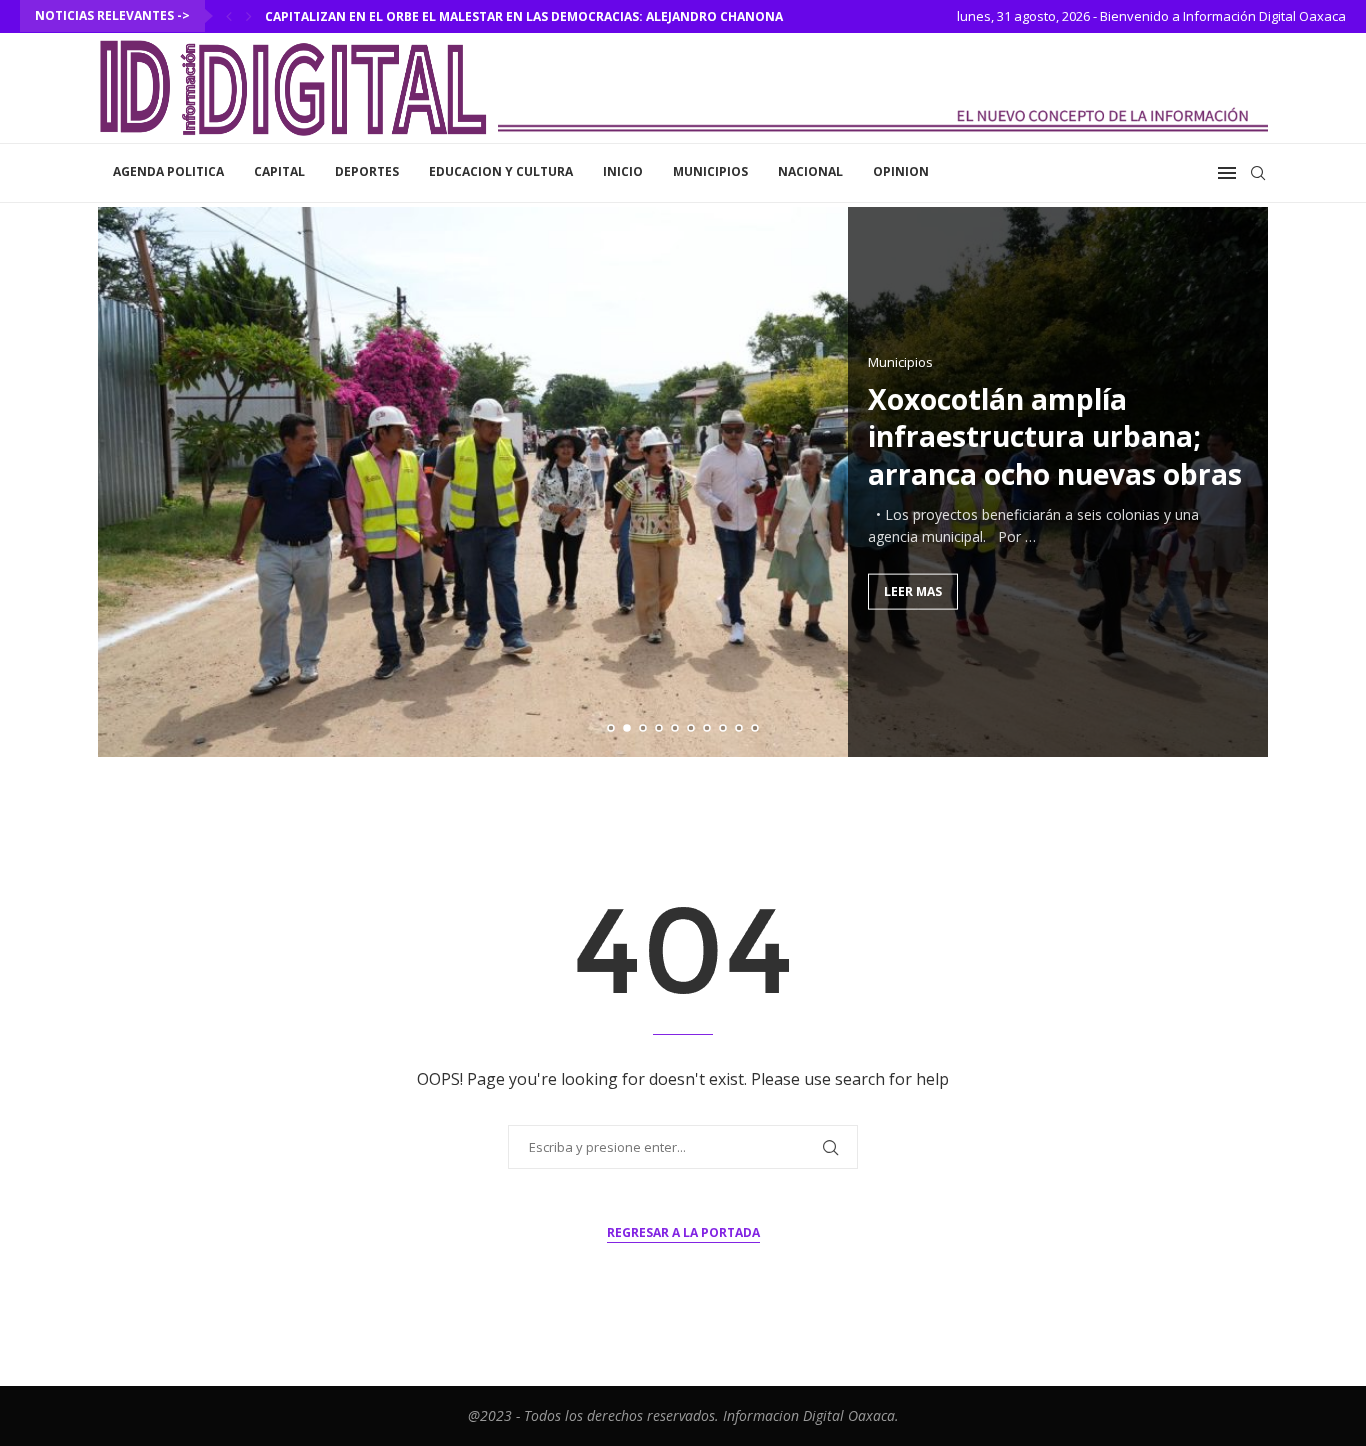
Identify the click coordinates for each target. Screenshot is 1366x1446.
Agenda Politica (168, 171)
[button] (229, 16)
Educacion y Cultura (501, 171)
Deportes (367, 171)
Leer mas (913, 590)
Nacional (810, 171)
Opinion (901, 171)
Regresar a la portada (683, 1232)
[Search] (1258, 173)
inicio (623, 171)
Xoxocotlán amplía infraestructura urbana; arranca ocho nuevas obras (1055, 436)
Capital (279, 171)
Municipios (710, 171)
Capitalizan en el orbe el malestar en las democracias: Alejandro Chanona (524, 16)
